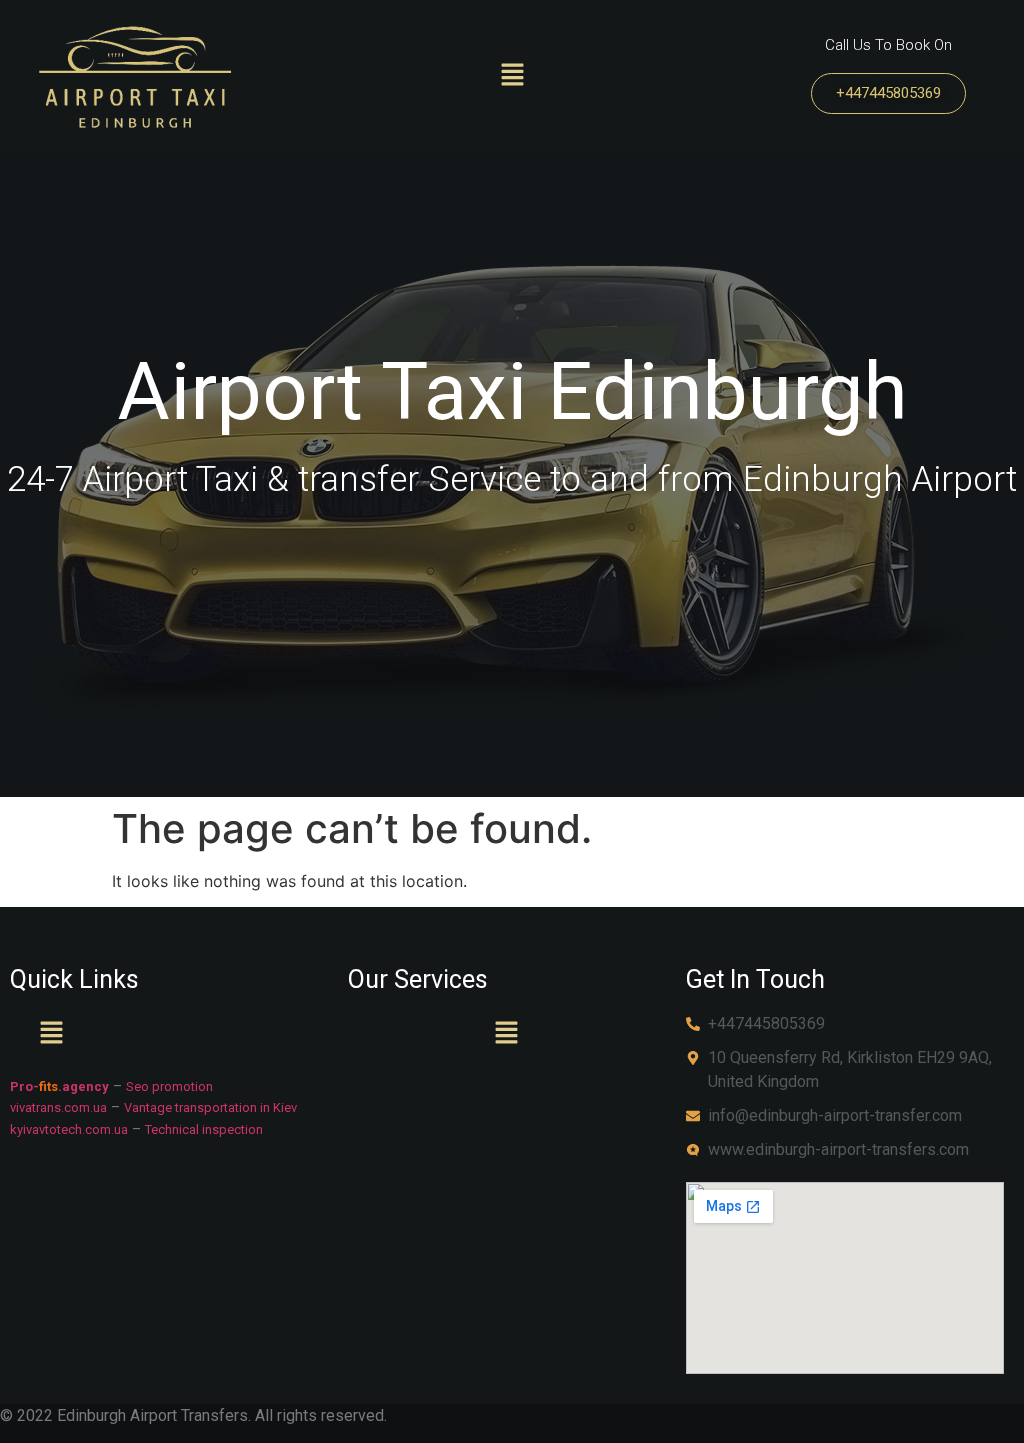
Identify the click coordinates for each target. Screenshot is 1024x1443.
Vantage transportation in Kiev (210, 1107)
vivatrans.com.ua (58, 1107)
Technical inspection (204, 1129)
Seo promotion (169, 1086)
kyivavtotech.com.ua (69, 1129)
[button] (512, 75)
